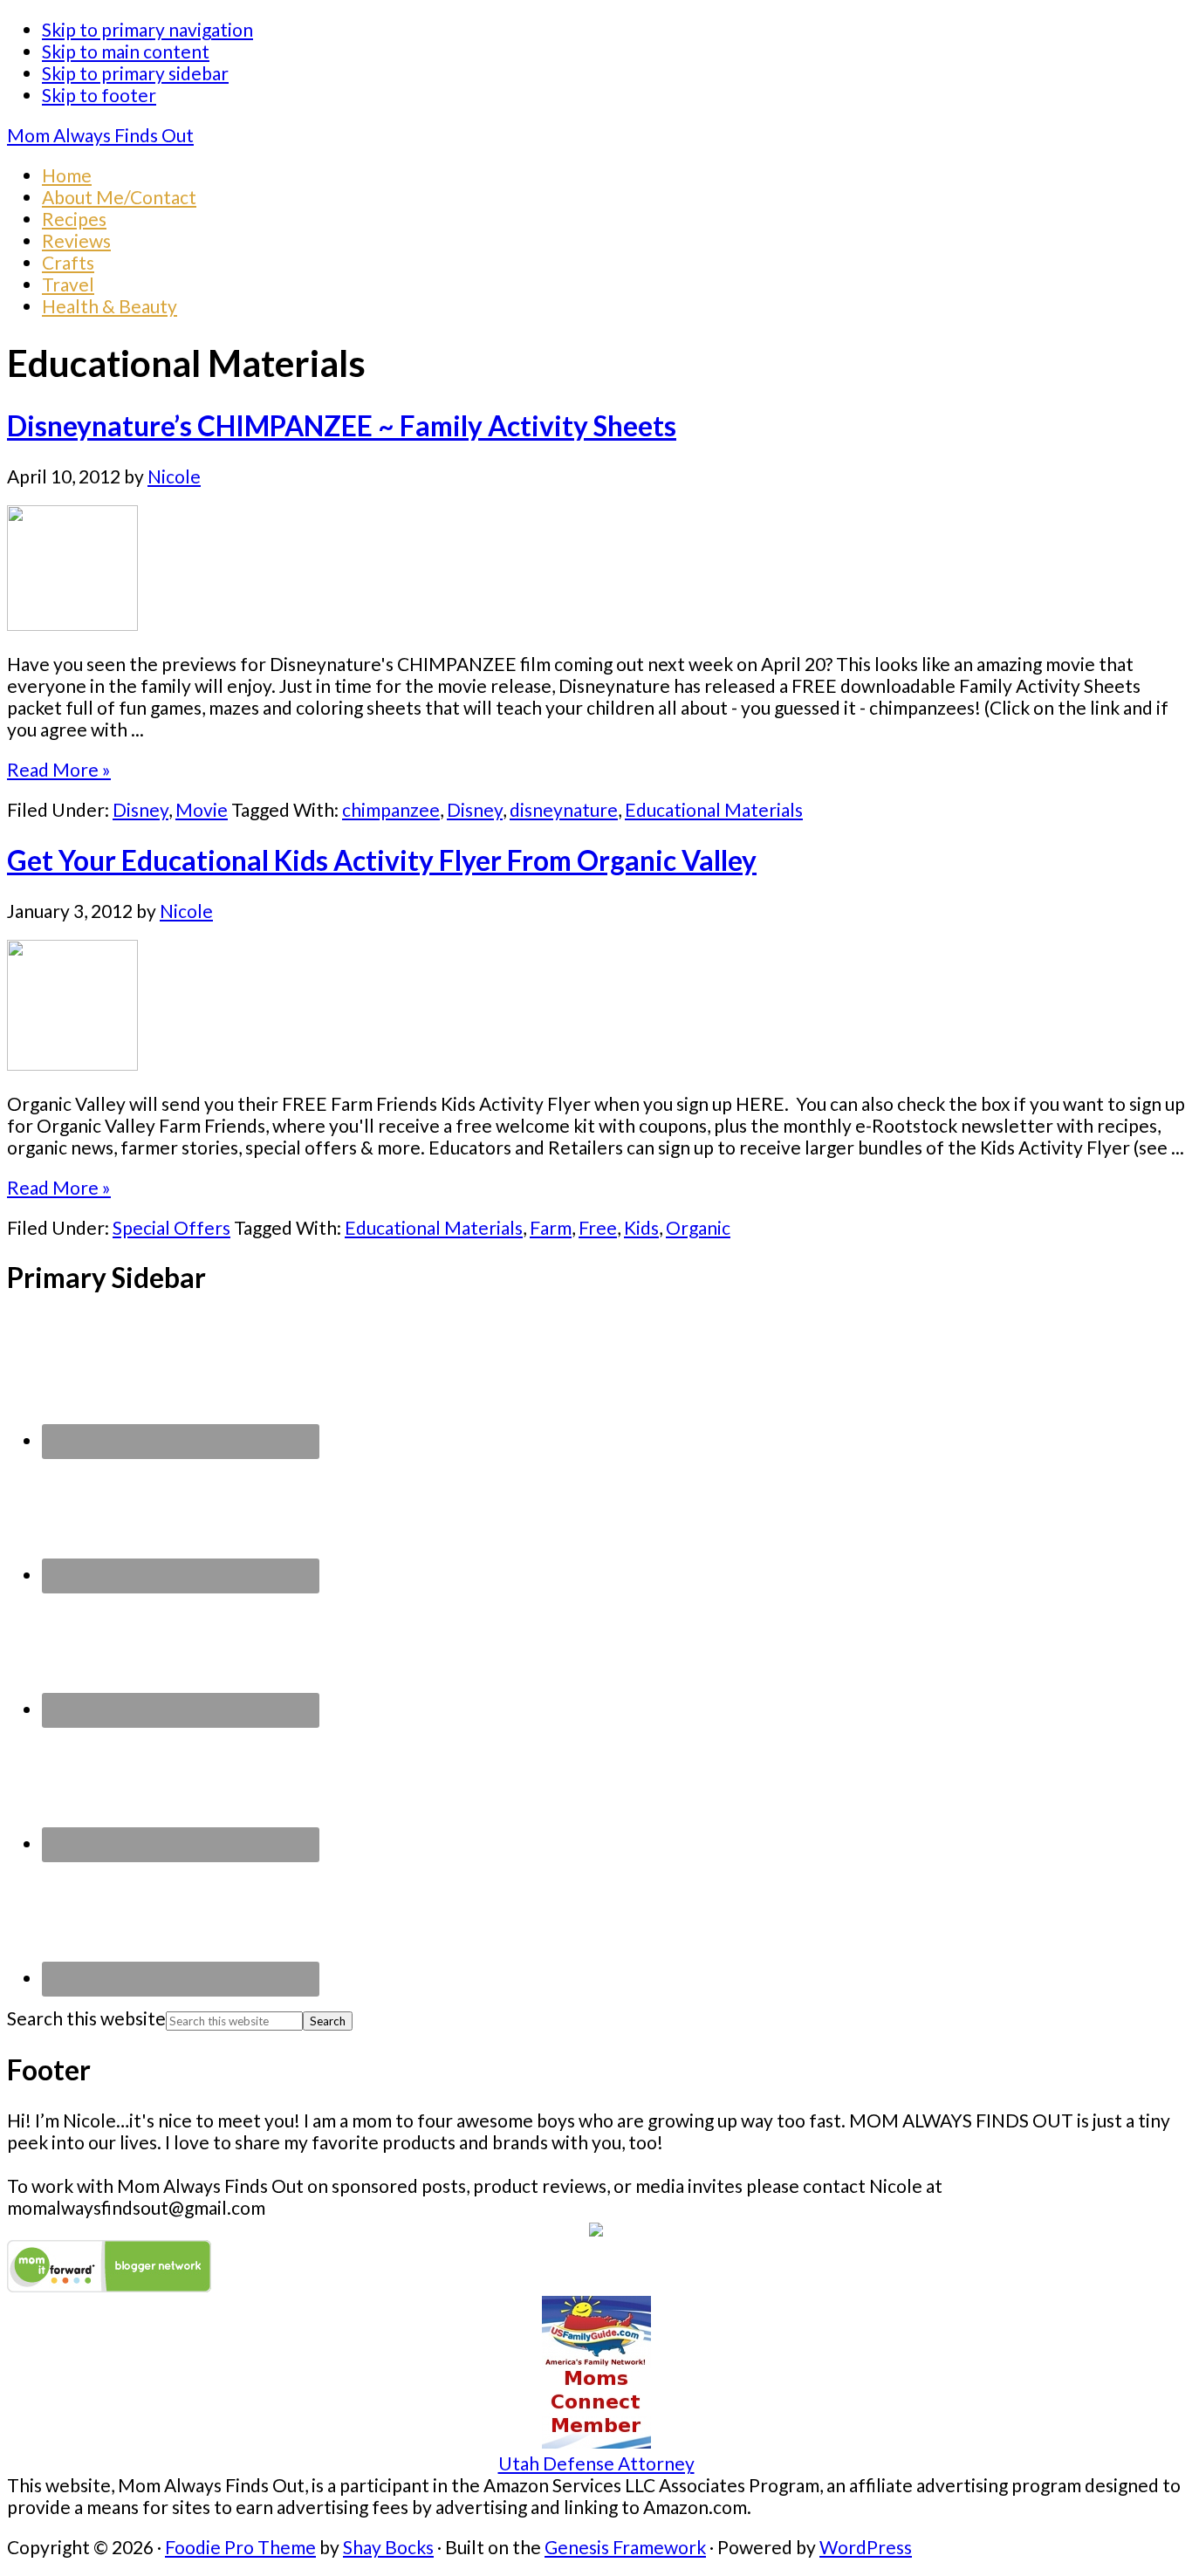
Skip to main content (126, 51)
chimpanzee (391, 809)
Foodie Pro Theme (240, 2547)
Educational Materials (714, 809)
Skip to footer (99, 95)
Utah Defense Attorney (596, 2463)
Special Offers (171, 1227)
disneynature (564, 809)
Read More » (59, 769)
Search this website (86, 2018)
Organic (698, 1227)
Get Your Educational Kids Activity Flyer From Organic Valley (382, 860)
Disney (140, 809)
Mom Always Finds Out (100, 135)
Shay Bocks (388, 2547)
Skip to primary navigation (147, 29)
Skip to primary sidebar (135, 73)
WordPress (866, 2547)
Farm (551, 1227)
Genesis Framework (625, 2547)
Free (598, 1227)
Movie (202, 809)
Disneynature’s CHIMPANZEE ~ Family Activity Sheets (342, 426)
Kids (641, 1227)
